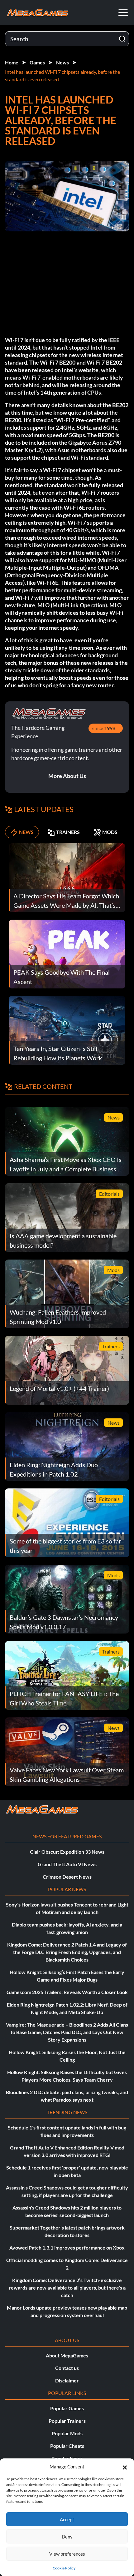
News (62, 62)
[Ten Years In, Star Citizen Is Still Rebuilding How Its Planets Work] (67, 1030)
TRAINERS (68, 832)
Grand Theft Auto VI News (67, 1864)
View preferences (67, 2554)
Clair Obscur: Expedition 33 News (67, 1852)
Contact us (67, 2368)
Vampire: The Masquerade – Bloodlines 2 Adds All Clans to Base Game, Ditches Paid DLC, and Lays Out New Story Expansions (67, 2032)
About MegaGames (67, 2355)
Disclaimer (67, 2380)
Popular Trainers (67, 2421)
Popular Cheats (67, 2446)
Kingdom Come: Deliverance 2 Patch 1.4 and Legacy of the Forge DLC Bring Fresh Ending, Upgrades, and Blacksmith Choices (67, 1952)
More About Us (67, 776)
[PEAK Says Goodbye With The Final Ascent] (67, 953)
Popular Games (67, 2408)
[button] (125, 2467)
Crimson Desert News (67, 1877)
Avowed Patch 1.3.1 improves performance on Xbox (67, 2248)
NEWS (26, 832)
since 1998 (104, 728)
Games (37, 62)
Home (12, 62)
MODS (110, 832)
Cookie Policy (64, 2568)
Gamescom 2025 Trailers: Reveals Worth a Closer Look (67, 1992)
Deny (67, 2537)
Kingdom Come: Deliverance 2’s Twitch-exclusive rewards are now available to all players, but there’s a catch (67, 2288)
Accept (67, 2519)
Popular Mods (67, 2433)
